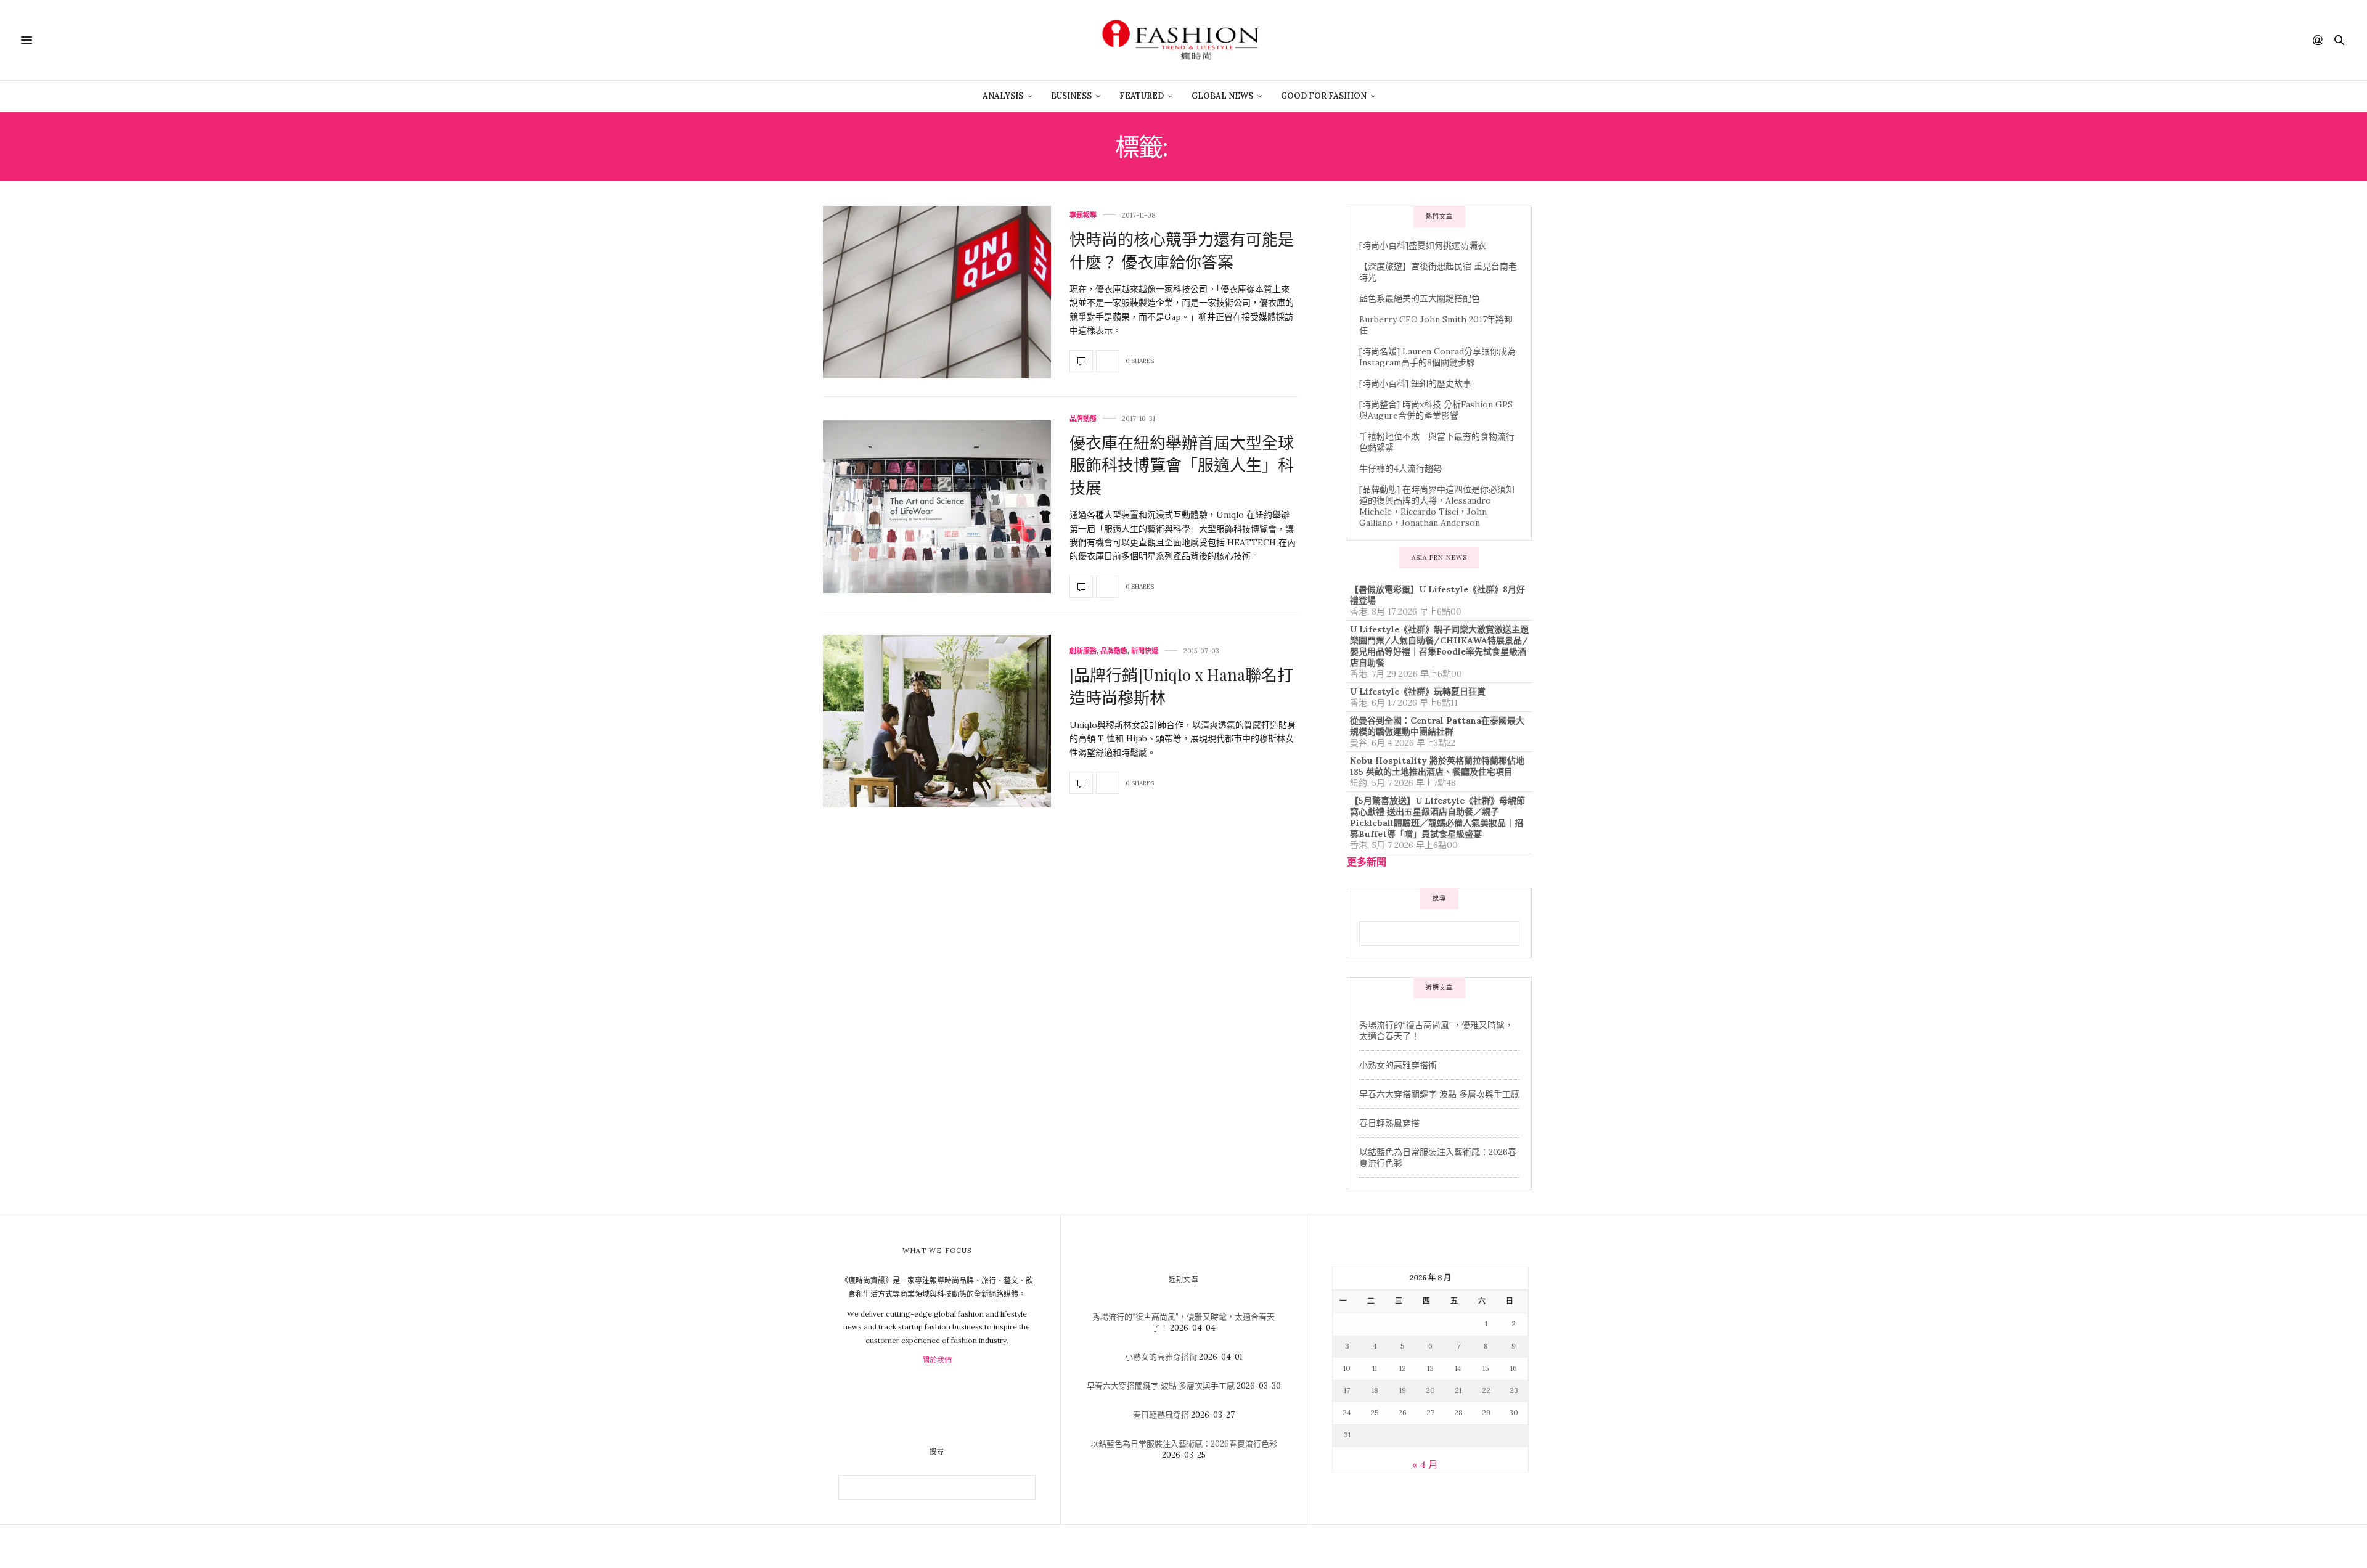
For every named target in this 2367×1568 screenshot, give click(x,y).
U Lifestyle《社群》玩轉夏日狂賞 (1418, 692)
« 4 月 (1425, 1464)
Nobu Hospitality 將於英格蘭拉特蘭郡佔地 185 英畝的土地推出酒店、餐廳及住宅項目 (1437, 766)
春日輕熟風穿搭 (1389, 1123)
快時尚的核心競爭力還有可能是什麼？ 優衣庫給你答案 (1182, 250)
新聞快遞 (1145, 651)
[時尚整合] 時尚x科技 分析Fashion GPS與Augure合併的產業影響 (1436, 410)
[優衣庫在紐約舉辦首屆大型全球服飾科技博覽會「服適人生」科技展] (937, 507)
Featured (1142, 96)
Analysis (1003, 96)
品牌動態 (1083, 419)
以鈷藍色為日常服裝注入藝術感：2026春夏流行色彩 (1184, 1444)
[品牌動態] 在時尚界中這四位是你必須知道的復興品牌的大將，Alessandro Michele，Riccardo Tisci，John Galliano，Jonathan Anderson (1437, 506)
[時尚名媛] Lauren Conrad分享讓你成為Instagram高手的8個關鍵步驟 (1437, 357)
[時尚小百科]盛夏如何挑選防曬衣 (1423, 245)
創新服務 (1083, 651)
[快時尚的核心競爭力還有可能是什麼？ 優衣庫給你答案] (937, 292)
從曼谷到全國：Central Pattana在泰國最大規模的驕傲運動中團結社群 (1437, 726)
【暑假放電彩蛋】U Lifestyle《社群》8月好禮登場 (1437, 595)
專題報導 (1083, 215)
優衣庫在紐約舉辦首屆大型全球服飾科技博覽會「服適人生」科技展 (1182, 465)
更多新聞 (1367, 862)
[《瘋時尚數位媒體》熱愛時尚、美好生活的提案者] (1183, 40)
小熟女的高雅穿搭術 (1398, 1065)
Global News (1222, 96)
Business (1071, 96)
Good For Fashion (1324, 96)
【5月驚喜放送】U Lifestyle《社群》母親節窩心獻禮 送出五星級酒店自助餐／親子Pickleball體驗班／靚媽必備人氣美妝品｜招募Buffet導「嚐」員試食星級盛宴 (1437, 817)
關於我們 (937, 1360)
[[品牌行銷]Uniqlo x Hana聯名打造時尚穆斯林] (937, 721)
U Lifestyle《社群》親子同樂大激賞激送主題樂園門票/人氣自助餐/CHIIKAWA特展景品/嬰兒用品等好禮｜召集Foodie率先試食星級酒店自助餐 (1439, 646)
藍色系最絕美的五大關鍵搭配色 (1420, 298)
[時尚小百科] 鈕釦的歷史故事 (1415, 383)
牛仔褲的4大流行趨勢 (1400, 468)
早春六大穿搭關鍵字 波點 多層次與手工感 (1439, 1094)
